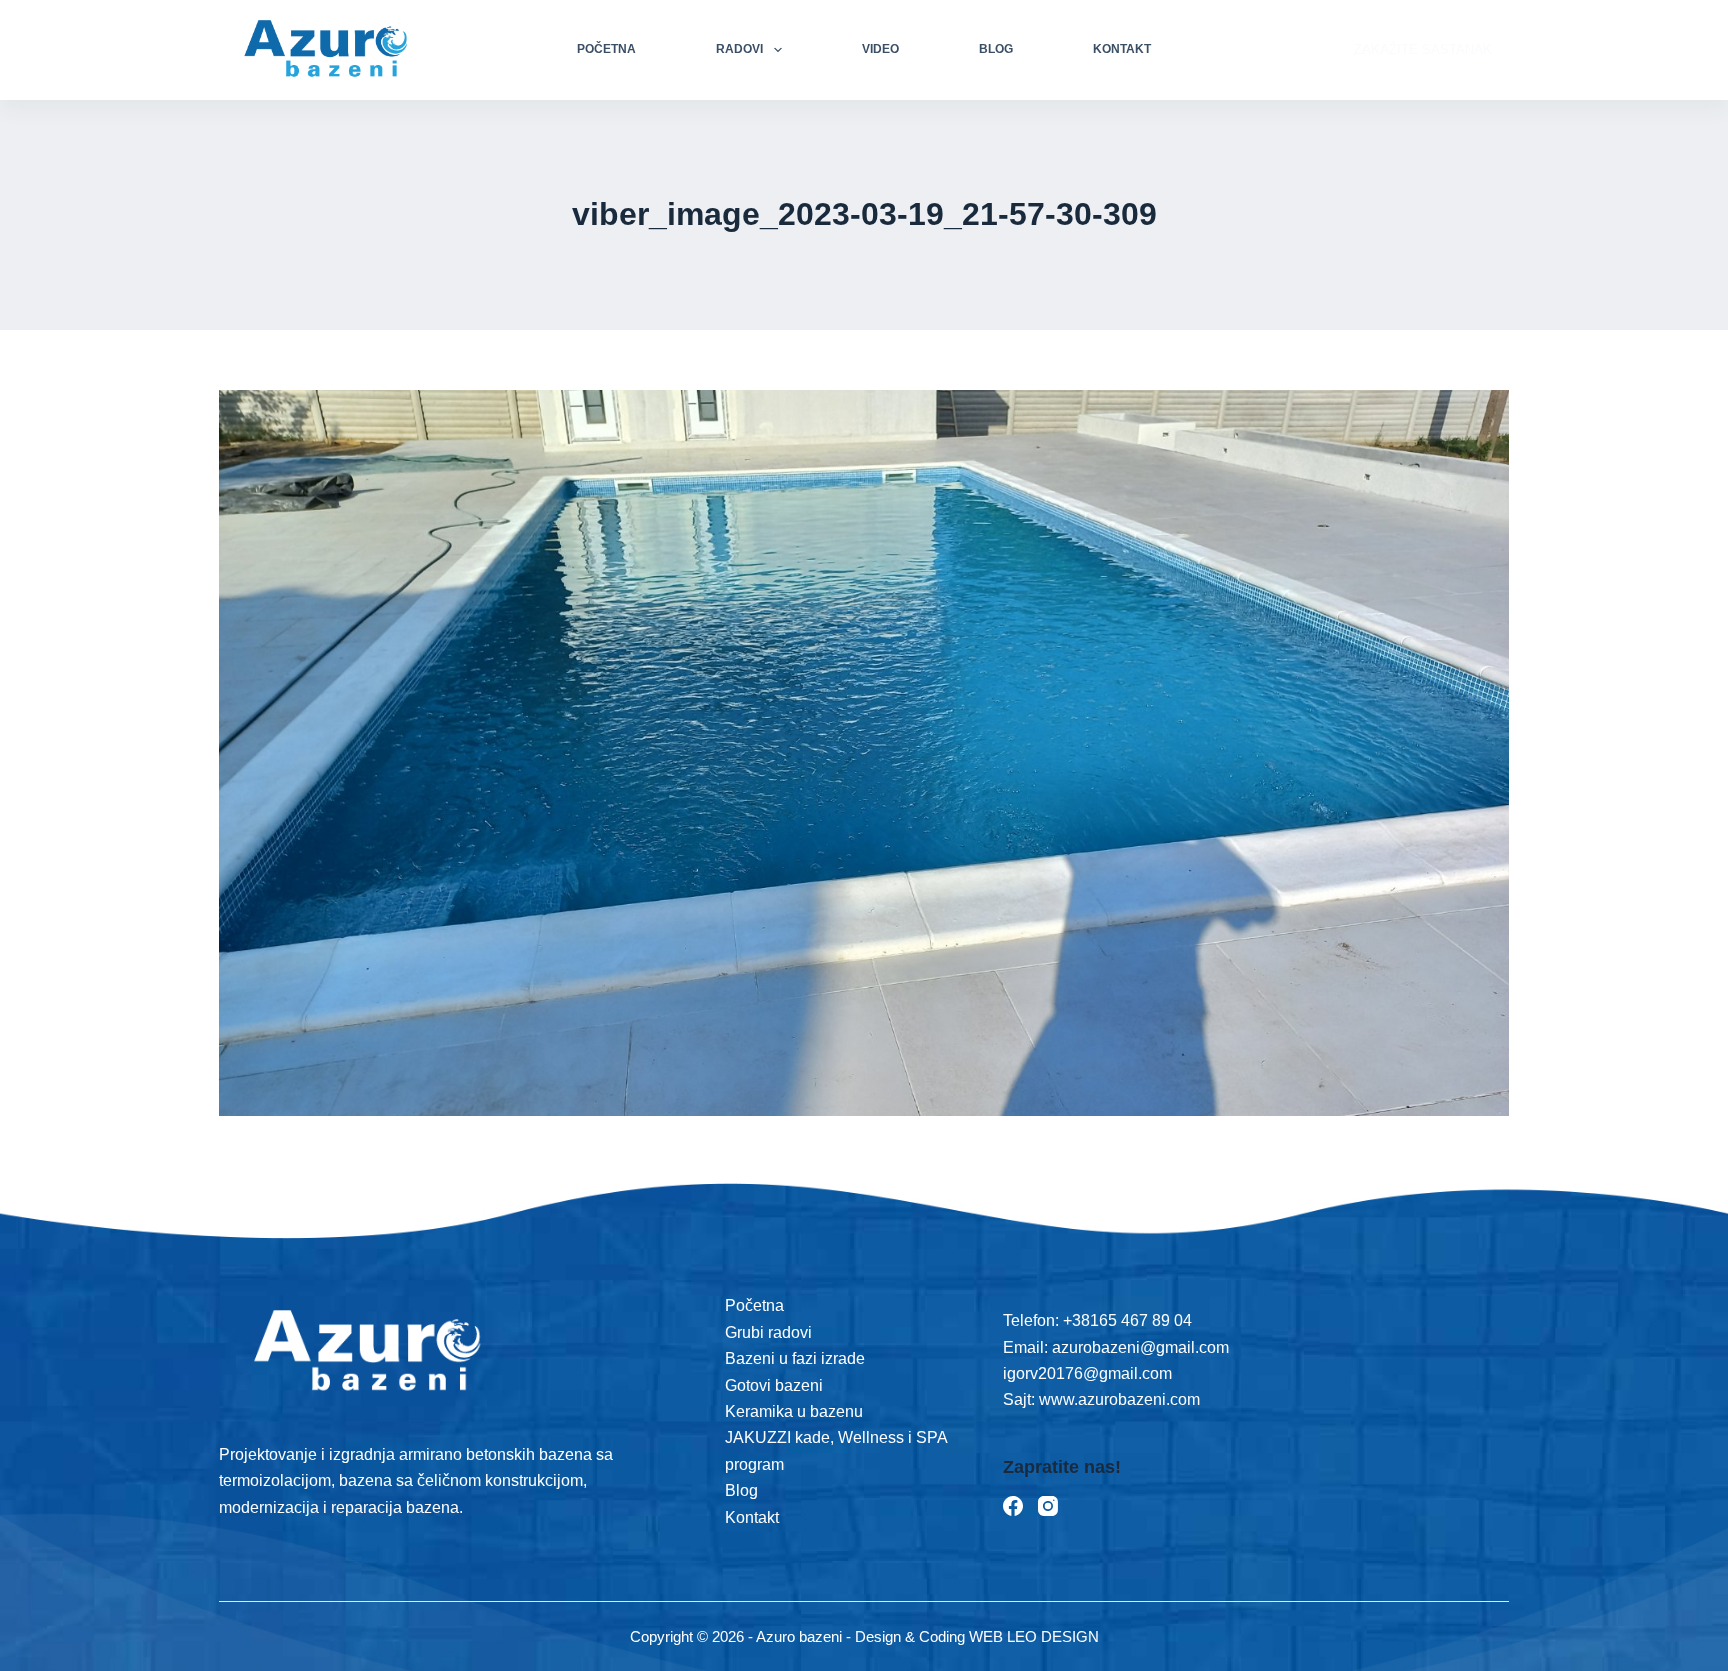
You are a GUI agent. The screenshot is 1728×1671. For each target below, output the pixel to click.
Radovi (739, 49)
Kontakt (1122, 49)
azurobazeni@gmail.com (1140, 1347)
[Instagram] (1048, 1506)
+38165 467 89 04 (1127, 1320)
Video (880, 49)
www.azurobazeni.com (1117, 1399)
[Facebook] (1013, 1506)
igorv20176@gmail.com (1087, 1373)
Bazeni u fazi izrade (795, 1358)
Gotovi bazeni (774, 1385)
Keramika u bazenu (794, 1411)
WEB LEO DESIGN (1034, 1636)
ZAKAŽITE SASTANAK (1423, 49)
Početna (606, 49)
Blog (996, 49)
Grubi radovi (768, 1332)
